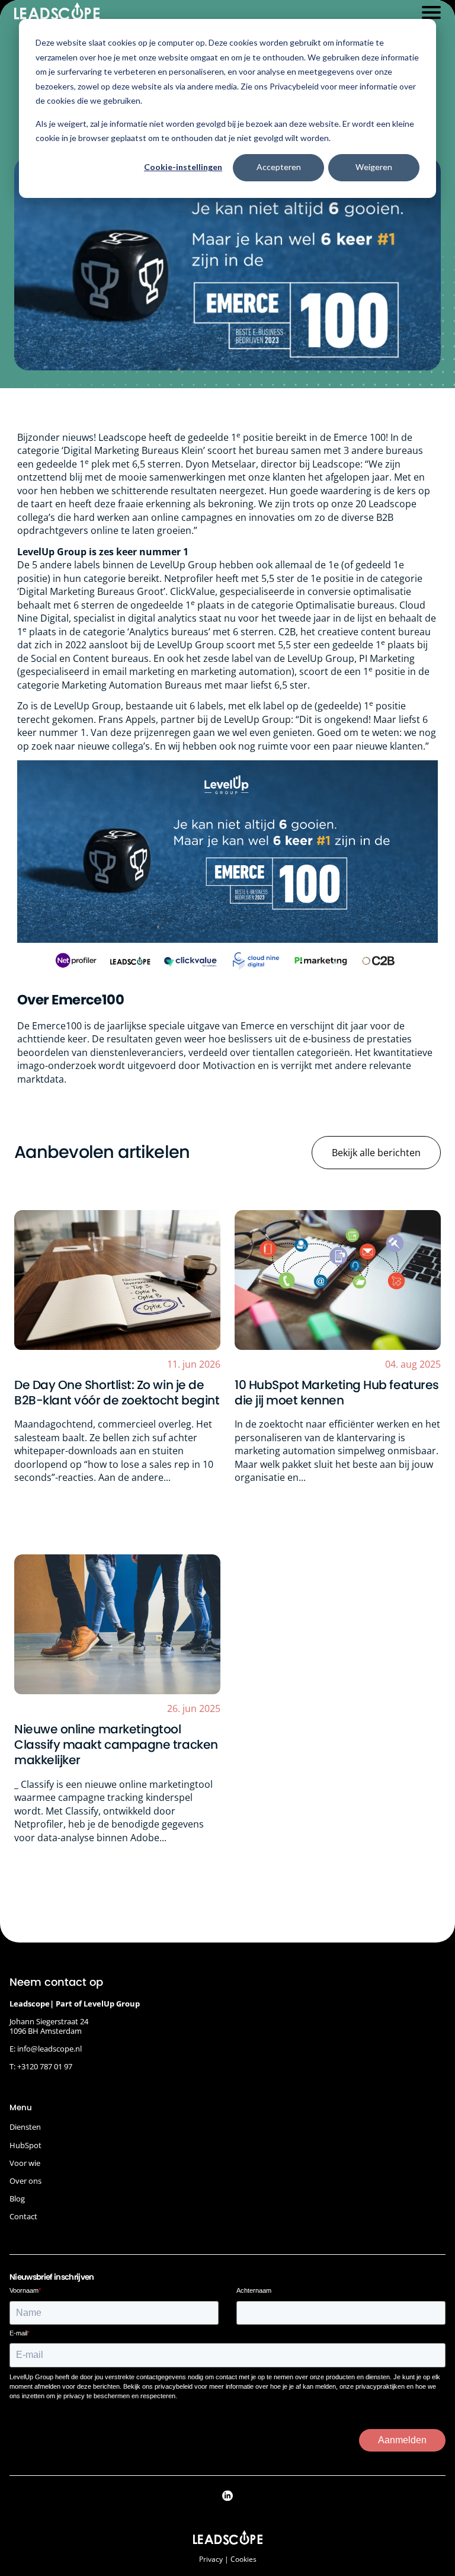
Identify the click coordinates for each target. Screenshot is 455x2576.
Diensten (25, 2127)
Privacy (211, 2559)
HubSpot (25, 2145)
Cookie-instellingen (183, 167)
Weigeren (374, 167)
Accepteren (279, 167)
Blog (17, 2199)
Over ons (25, 2181)
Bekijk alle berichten (376, 1153)
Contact (23, 2216)
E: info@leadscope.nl (46, 2049)
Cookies (243, 2559)
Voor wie (25, 2163)
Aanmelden (402, 2440)
